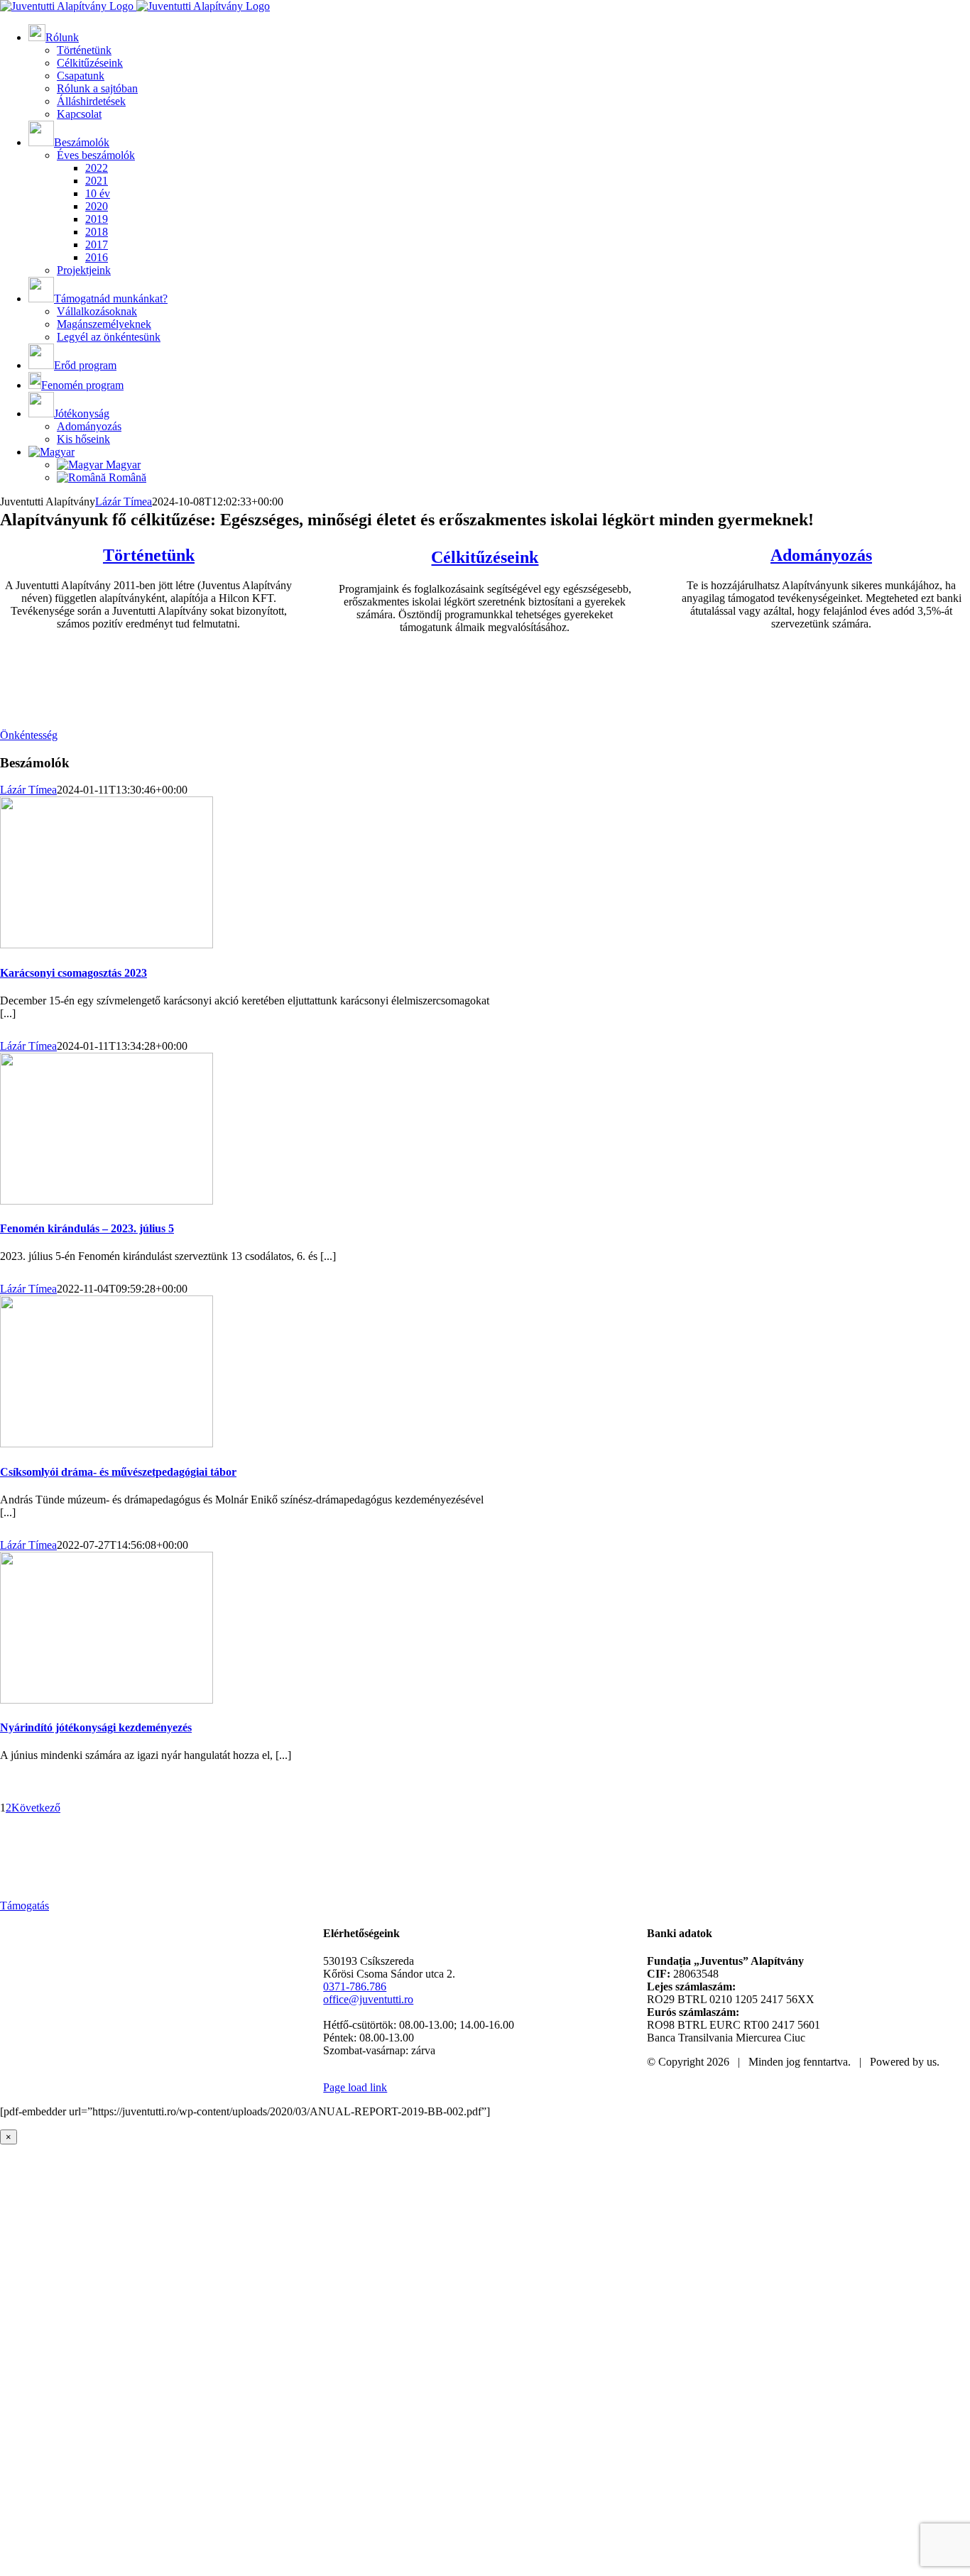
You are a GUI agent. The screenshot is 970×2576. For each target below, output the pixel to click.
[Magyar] (51, 452)
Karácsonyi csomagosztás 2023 (73, 973)
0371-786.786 (355, 1986)
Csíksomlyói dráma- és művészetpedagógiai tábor (118, 1472)
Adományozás (821, 555)
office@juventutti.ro (368, 1999)
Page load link (355, 2087)
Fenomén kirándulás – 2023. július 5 (87, 1228)
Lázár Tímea (124, 502)
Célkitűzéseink (485, 557)
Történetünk (149, 555)
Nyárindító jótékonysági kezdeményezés (96, 1727)
